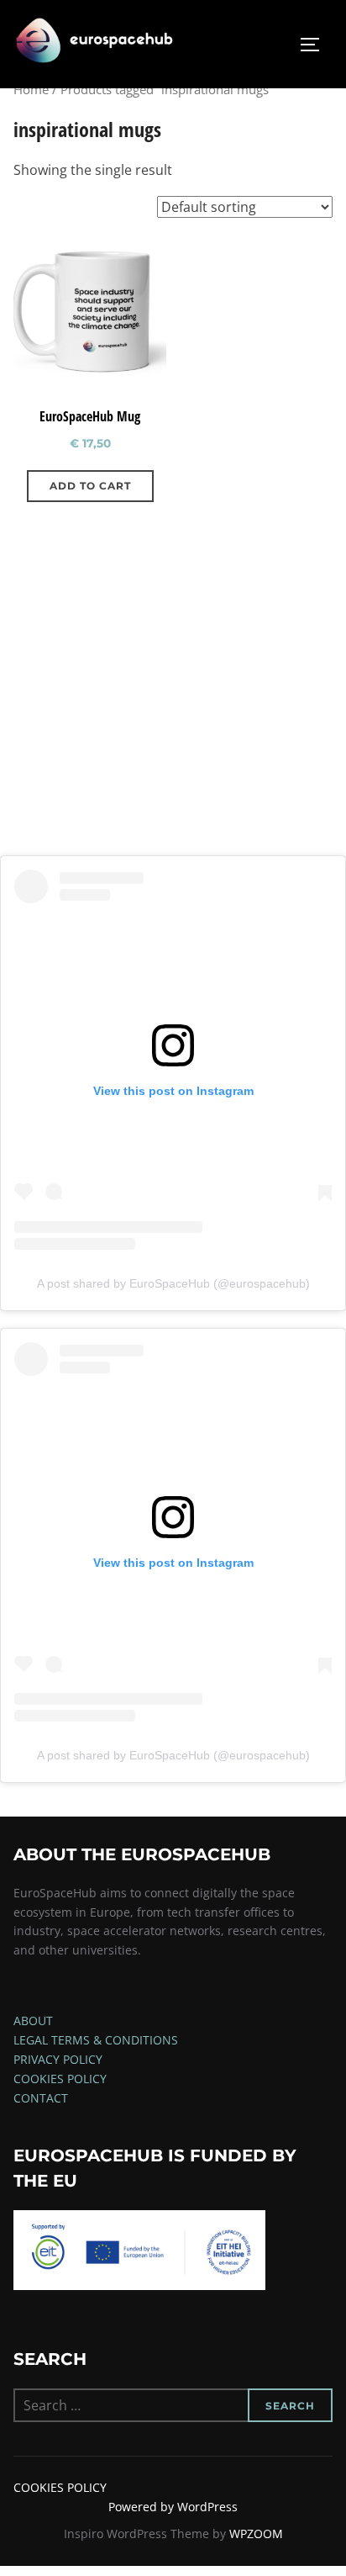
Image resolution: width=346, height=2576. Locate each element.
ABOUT (33, 2021)
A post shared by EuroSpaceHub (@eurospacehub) (173, 1283)
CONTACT (41, 2098)
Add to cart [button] (90, 486)
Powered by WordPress (173, 2507)
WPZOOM (256, 2534)
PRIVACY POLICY (58, 2059)
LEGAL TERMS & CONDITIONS (96, 2040)
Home (31, 89)
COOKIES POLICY (60, 2079)
